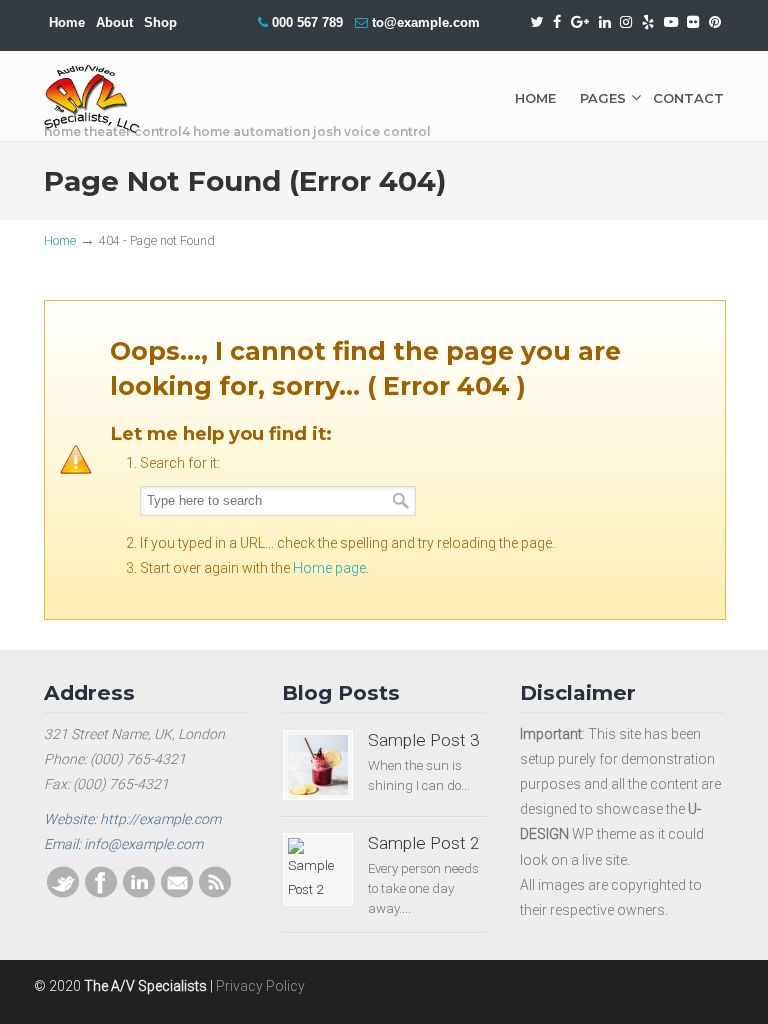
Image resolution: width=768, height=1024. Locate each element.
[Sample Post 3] (318, 765)
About (114, 22)
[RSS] (215, 893)
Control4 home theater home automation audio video (106, 99)
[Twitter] (537, 22)
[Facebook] (557, 22)
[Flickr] (694, 22)
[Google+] (580, 22)
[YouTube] (671, 22)
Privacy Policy (260, 986)
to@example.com (426, 22)
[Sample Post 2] (318, 870)
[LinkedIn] (605, 22)
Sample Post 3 (424, 740)
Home (67, 22)
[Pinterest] (715, 22)
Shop (160, 22)
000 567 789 (307, 22)
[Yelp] (648, 22)
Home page (329, 568)
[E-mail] (177, 893)
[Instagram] (626, 22)
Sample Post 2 (424, 843)
